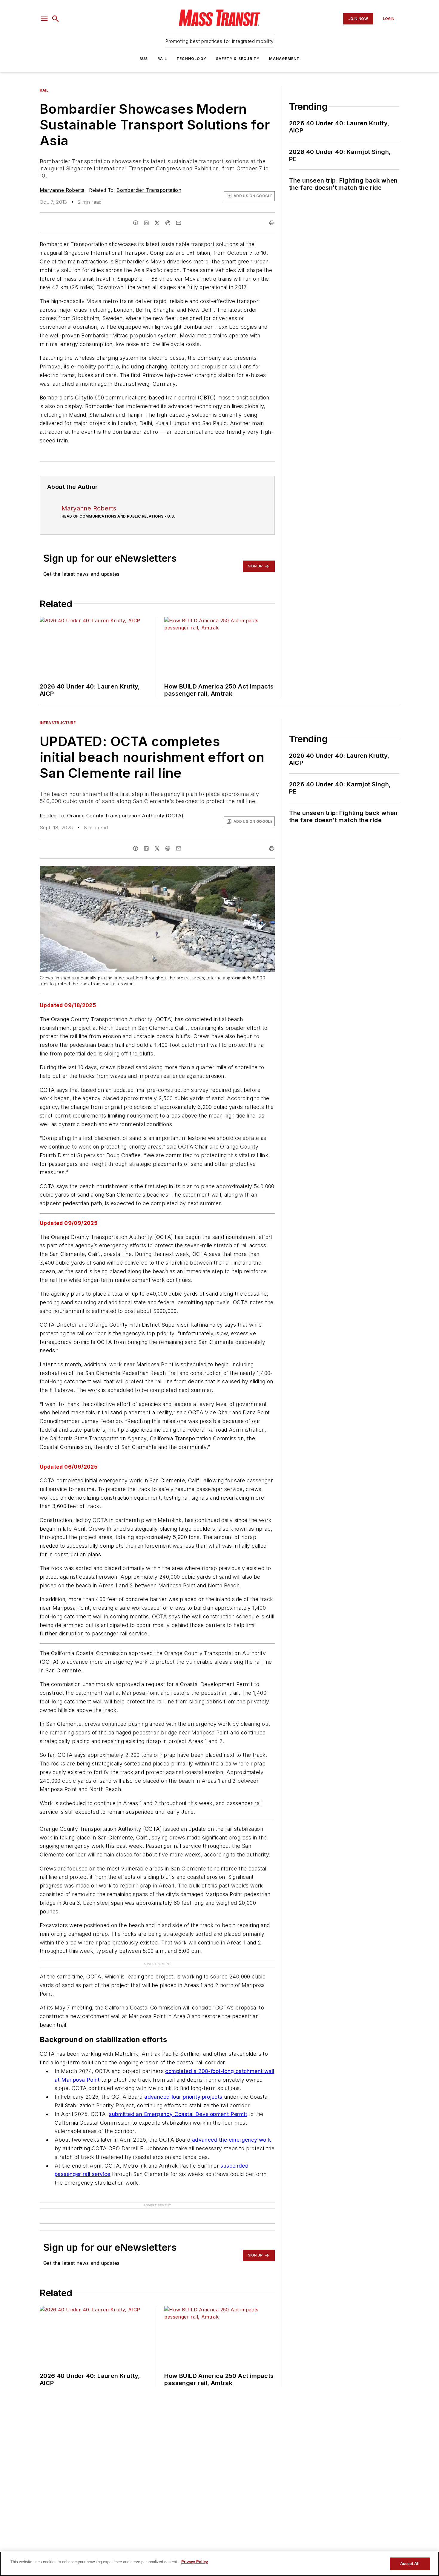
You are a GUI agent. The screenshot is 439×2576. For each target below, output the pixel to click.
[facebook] (136, 223)
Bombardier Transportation (149, 190)
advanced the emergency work (232, 2140)
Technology (191, 59)
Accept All (410, 2564)
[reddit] (168, 223)
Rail (162, 59)
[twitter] (157, 223)
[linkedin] (146, 223)
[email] (179, 223)
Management (284, 59)
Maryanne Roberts (62, 190)
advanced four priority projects (183, 2097)
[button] (44, 19)
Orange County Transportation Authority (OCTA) (125, 816)
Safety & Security (238, 59)
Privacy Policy (195, 2562)
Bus (144, 59)
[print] (272, 223)
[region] (219, 2564)
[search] (56, 19)
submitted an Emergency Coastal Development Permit (178, 2114)
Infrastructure (58, 723)
